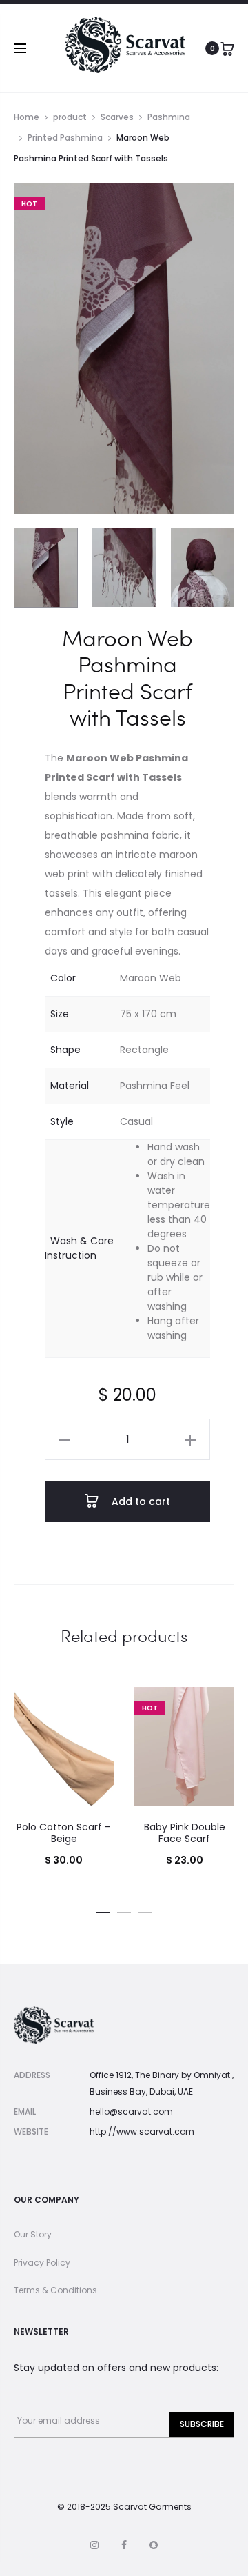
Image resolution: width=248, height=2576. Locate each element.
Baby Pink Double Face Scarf (185, 1833)
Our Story (33, 2234)
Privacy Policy (42, 2263)
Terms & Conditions (55, 2290)
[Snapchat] (154, 2545)
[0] (227, 48)
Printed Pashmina (65, 138)
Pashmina (169, 117)
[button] (65, 1439)
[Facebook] (124, 2545)
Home (27, 117)
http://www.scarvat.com (142, 2131)
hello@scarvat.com (131, 2111)
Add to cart (139, 1501)
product (70, 117)
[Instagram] (94, 2545)
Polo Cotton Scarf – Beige (64, 1833)
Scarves (117, 117)
